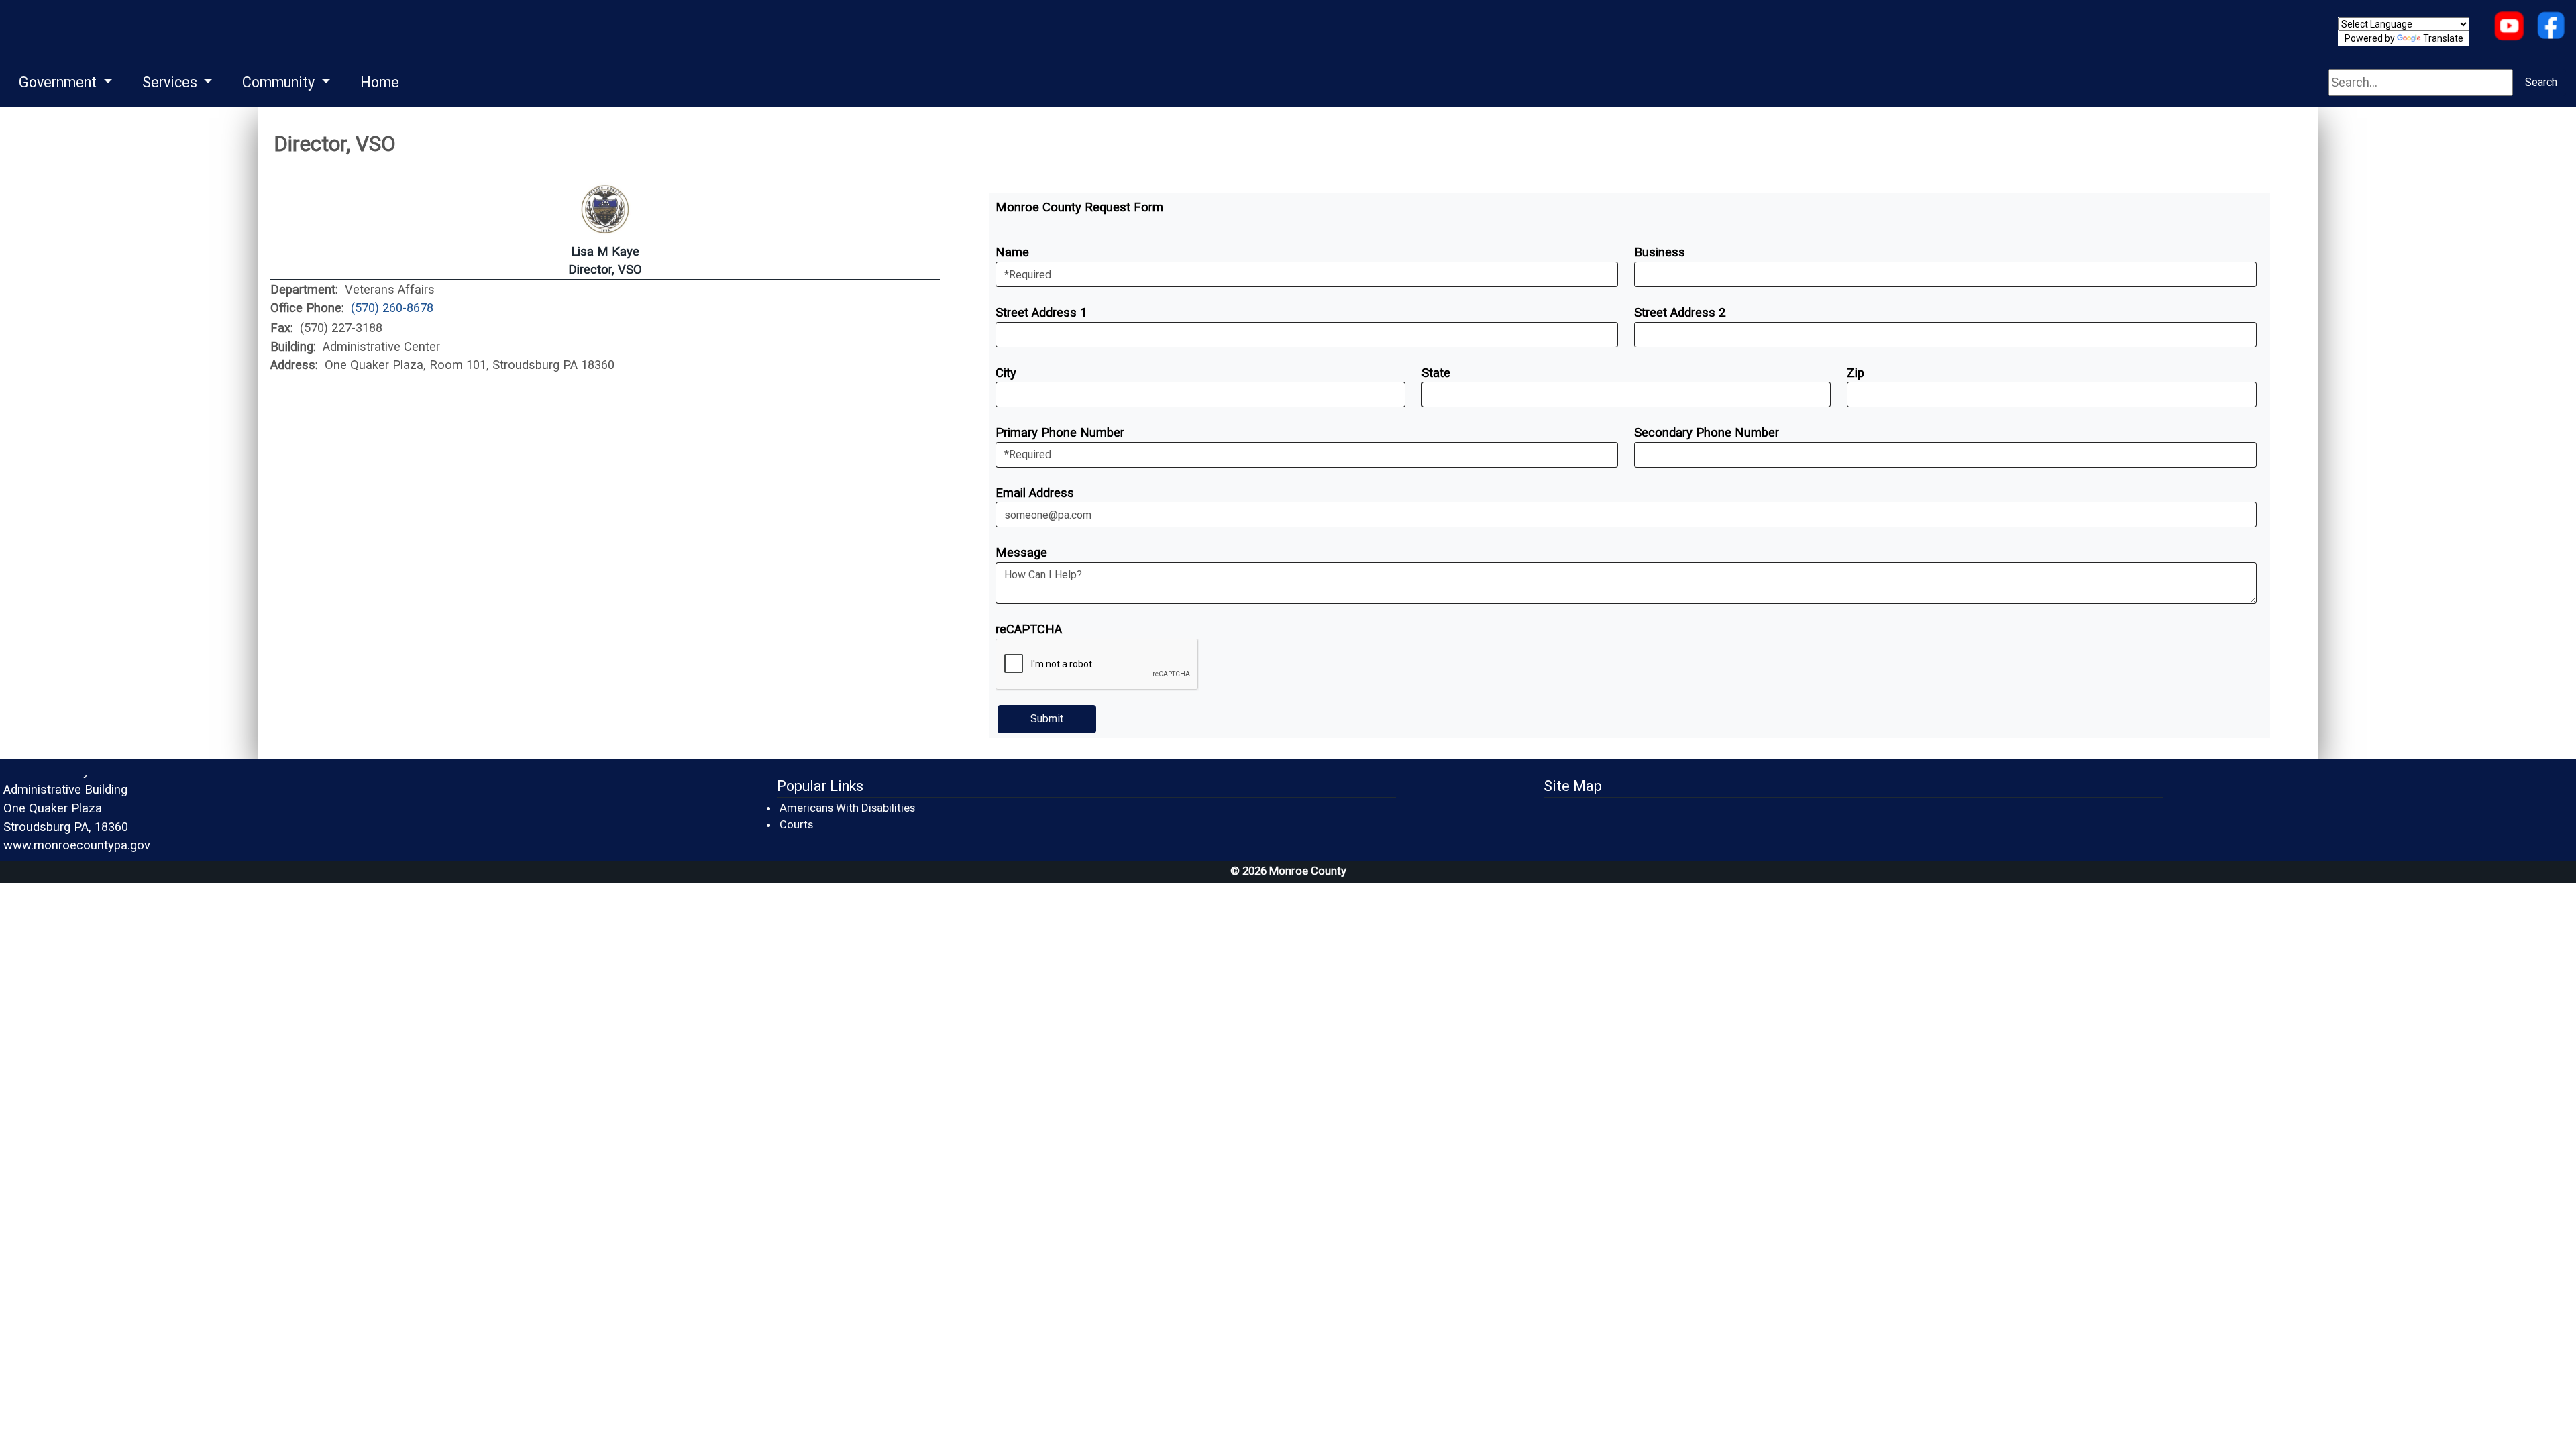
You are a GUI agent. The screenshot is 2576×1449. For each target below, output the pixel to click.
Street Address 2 (1680, 312)
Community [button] (280, 82)
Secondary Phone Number (1707, 432)
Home (380, 82)
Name (1012, 252)
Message (1021, 552)
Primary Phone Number (1060, 432)
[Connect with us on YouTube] (2509, 27)
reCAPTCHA (1029, 629)
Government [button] (59, 82)
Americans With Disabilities (847, 808)
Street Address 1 (1041, 312)
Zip (1856, 373)
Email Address (1035, 493)
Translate (2443, 38)
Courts (797, 824)
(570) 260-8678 (392, 308)
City (1006, 373)
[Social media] (2551, 27)
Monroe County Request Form (1079, 207)
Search (2541, 82)
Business (1660, 252)
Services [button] (171, 82)
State (1436, 373)
